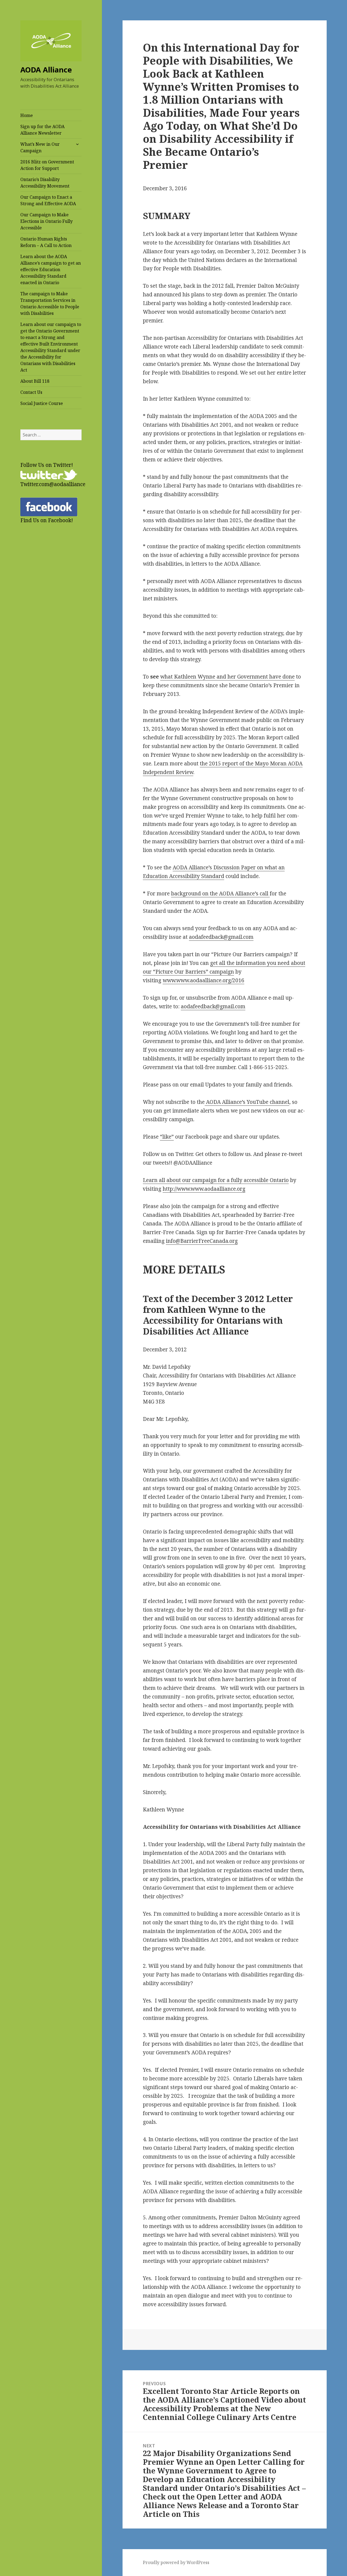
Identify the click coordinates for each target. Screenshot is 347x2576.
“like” (167, 1137)
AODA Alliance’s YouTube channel (247, 1102)
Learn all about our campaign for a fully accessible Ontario (216, 1180)
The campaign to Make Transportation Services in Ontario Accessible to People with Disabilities (50, 303)
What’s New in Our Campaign (40, 147)
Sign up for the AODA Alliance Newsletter (42, 130)
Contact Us (31, 392)
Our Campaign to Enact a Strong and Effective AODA (48, 200)
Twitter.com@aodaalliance (53, 484)
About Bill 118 (35, 381)
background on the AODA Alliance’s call (220, 893)
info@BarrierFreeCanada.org (202, 1241)
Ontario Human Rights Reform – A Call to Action (46, 242)
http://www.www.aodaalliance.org (204, 1189)
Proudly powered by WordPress (176, 2562)
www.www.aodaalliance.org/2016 (203, 980)
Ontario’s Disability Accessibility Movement (45, 183)
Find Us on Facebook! (47, 520)
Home (27, 115)
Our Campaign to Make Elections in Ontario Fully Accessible (46, 221)
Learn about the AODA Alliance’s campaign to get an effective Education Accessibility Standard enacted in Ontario (51, 270)
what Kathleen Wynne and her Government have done (227, 677)
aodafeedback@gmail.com (221, 937)
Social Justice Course (42, 403)
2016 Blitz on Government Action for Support (47, 165)
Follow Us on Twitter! (47, 465)
